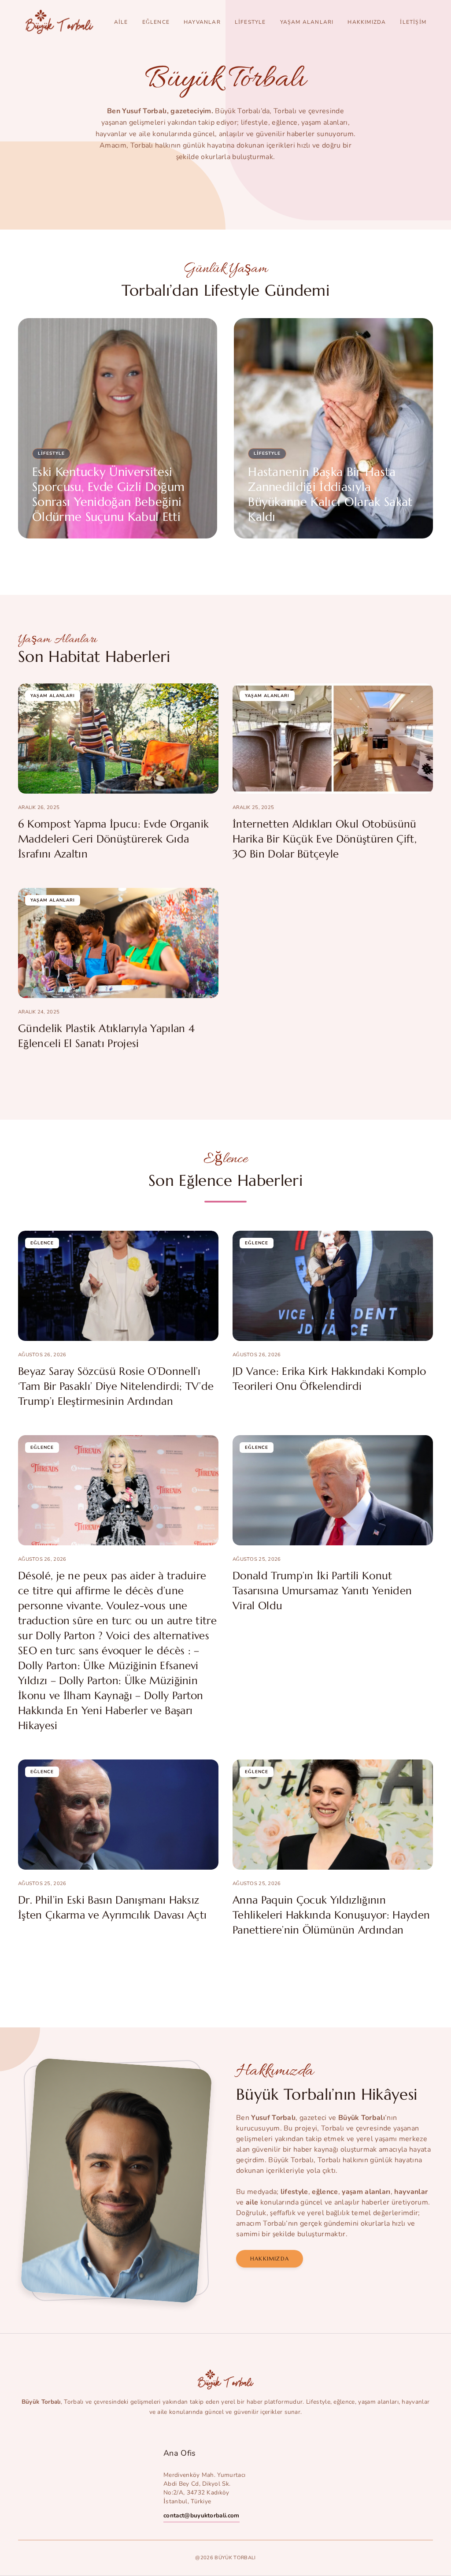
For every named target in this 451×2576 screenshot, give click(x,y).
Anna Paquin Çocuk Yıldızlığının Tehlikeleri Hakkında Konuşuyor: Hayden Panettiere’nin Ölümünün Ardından (331, 1915)
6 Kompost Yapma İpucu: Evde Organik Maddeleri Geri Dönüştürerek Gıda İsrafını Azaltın (113, 839)
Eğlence (156, 22)
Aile (121, 22)
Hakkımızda (367, 22)
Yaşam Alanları (307, 22)
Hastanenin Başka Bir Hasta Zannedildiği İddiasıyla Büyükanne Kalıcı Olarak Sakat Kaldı (330, 494)
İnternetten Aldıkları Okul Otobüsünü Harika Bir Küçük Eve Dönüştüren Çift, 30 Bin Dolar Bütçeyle (325, 839)
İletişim (413, 22)
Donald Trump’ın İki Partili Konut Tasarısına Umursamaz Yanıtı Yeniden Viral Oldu (322, 1591)
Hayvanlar (202, 22)
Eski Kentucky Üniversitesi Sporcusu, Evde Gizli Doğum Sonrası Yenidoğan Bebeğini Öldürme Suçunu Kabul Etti (108, 494)
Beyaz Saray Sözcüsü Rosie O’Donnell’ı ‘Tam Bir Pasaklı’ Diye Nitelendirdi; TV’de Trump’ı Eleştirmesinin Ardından (116, 1386)
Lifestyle (250, 22)
